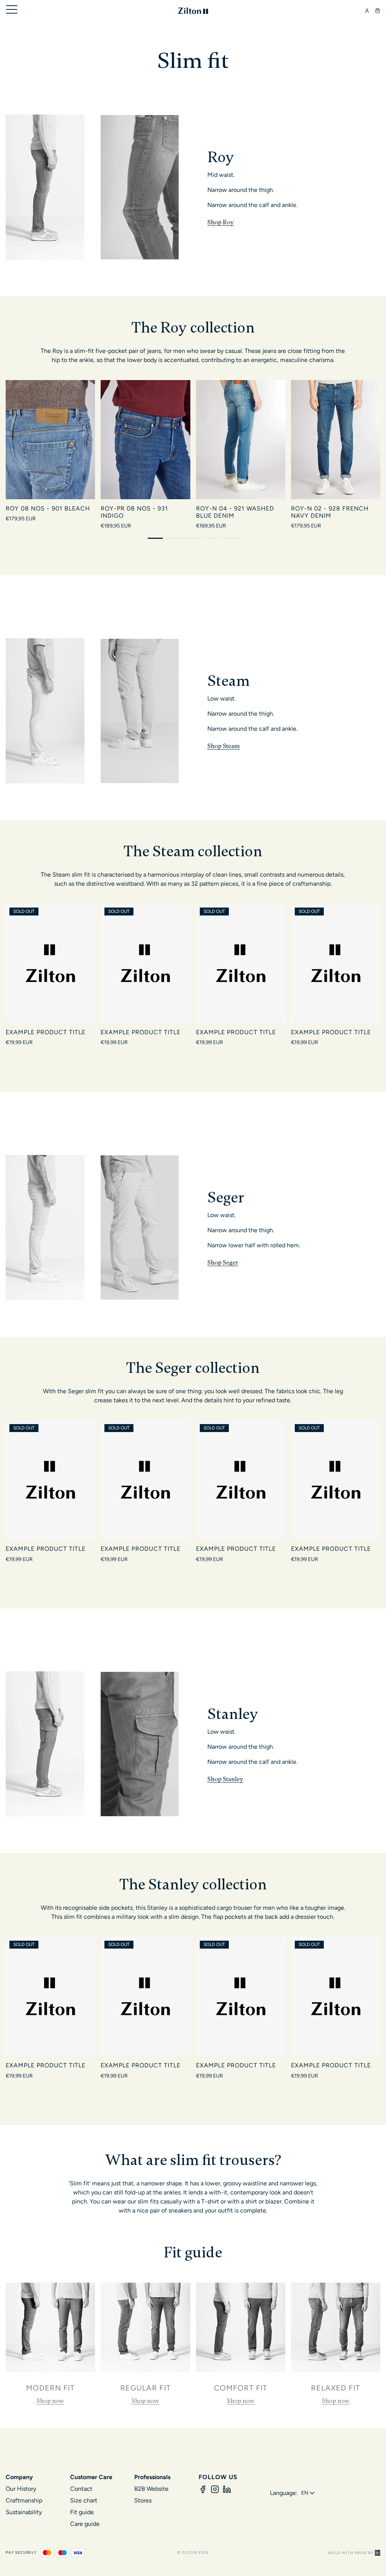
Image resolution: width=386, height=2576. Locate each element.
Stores (143, 2500)
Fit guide (82, 2512)
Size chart (84, 2500)
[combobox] (309, 2493)
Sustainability (24, 2512)
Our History (21, 2489)
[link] (50, 2344)
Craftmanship (24, 2500)
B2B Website (151, 2489)
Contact (81, 2489)
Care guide (85, 2524)
